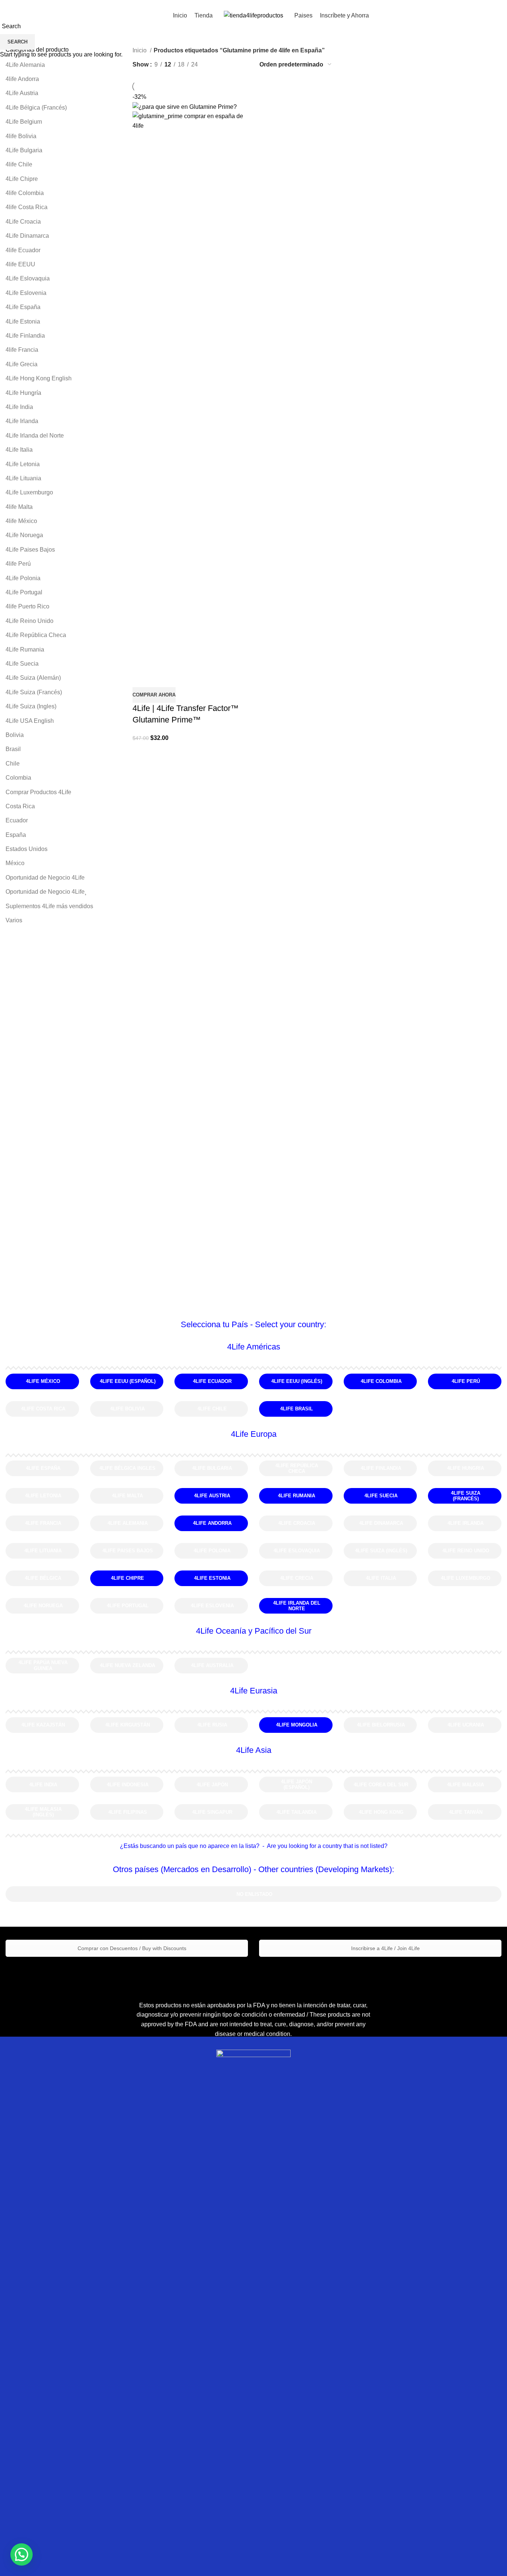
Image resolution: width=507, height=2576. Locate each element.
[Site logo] (253, 15)
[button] (22, 2554)
